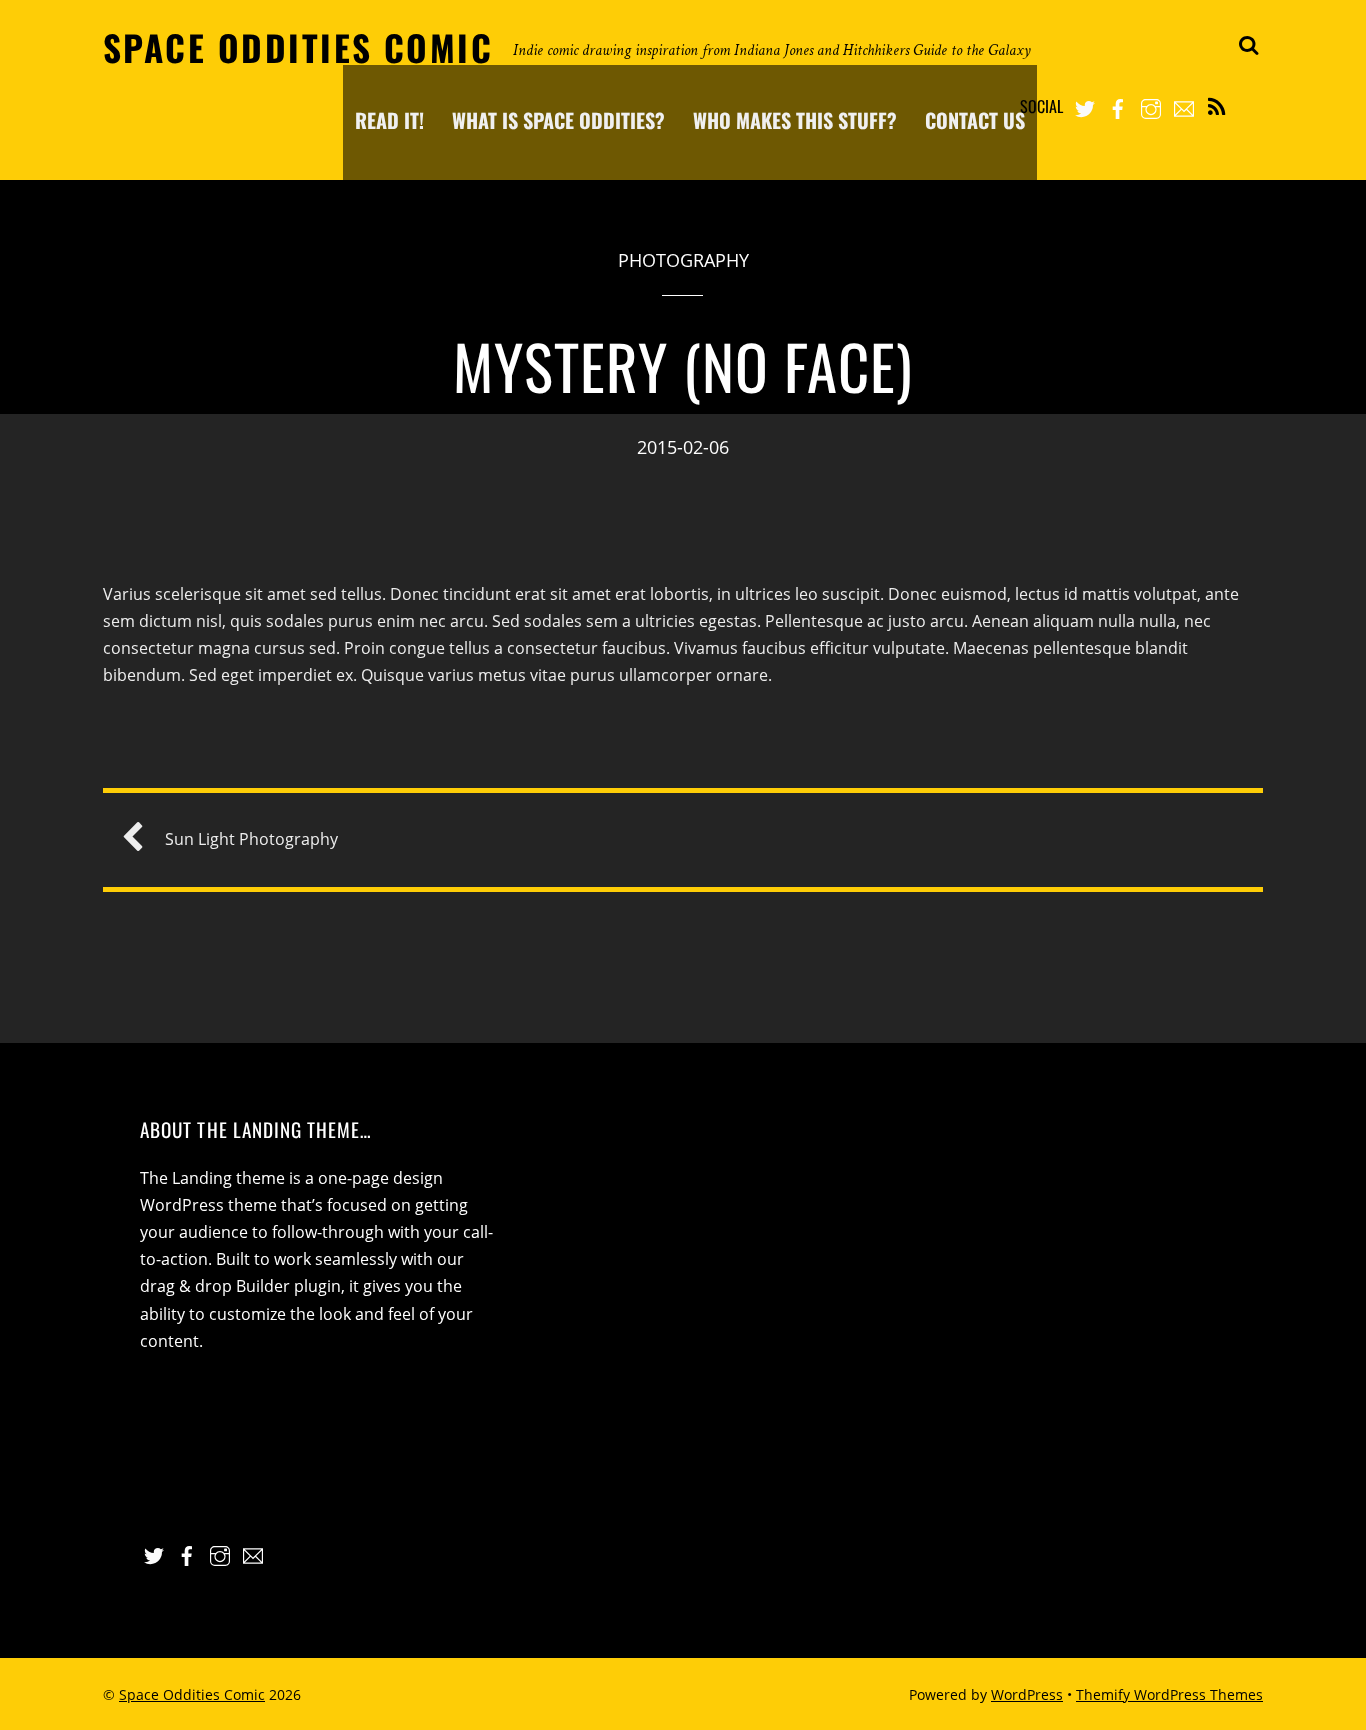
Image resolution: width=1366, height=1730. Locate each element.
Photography (683, 260)
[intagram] (1151, 105)
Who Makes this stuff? (795, 120)
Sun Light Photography (251, 839)
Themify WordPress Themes (1169, 1694)
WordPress (1027, 1694)
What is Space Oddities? (558, 120)
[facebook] (1118, 105)
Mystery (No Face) (683, 365)
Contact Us (975, 120)
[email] (1184, 105)
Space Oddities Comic (192, 1694)
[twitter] (1085, 105)
